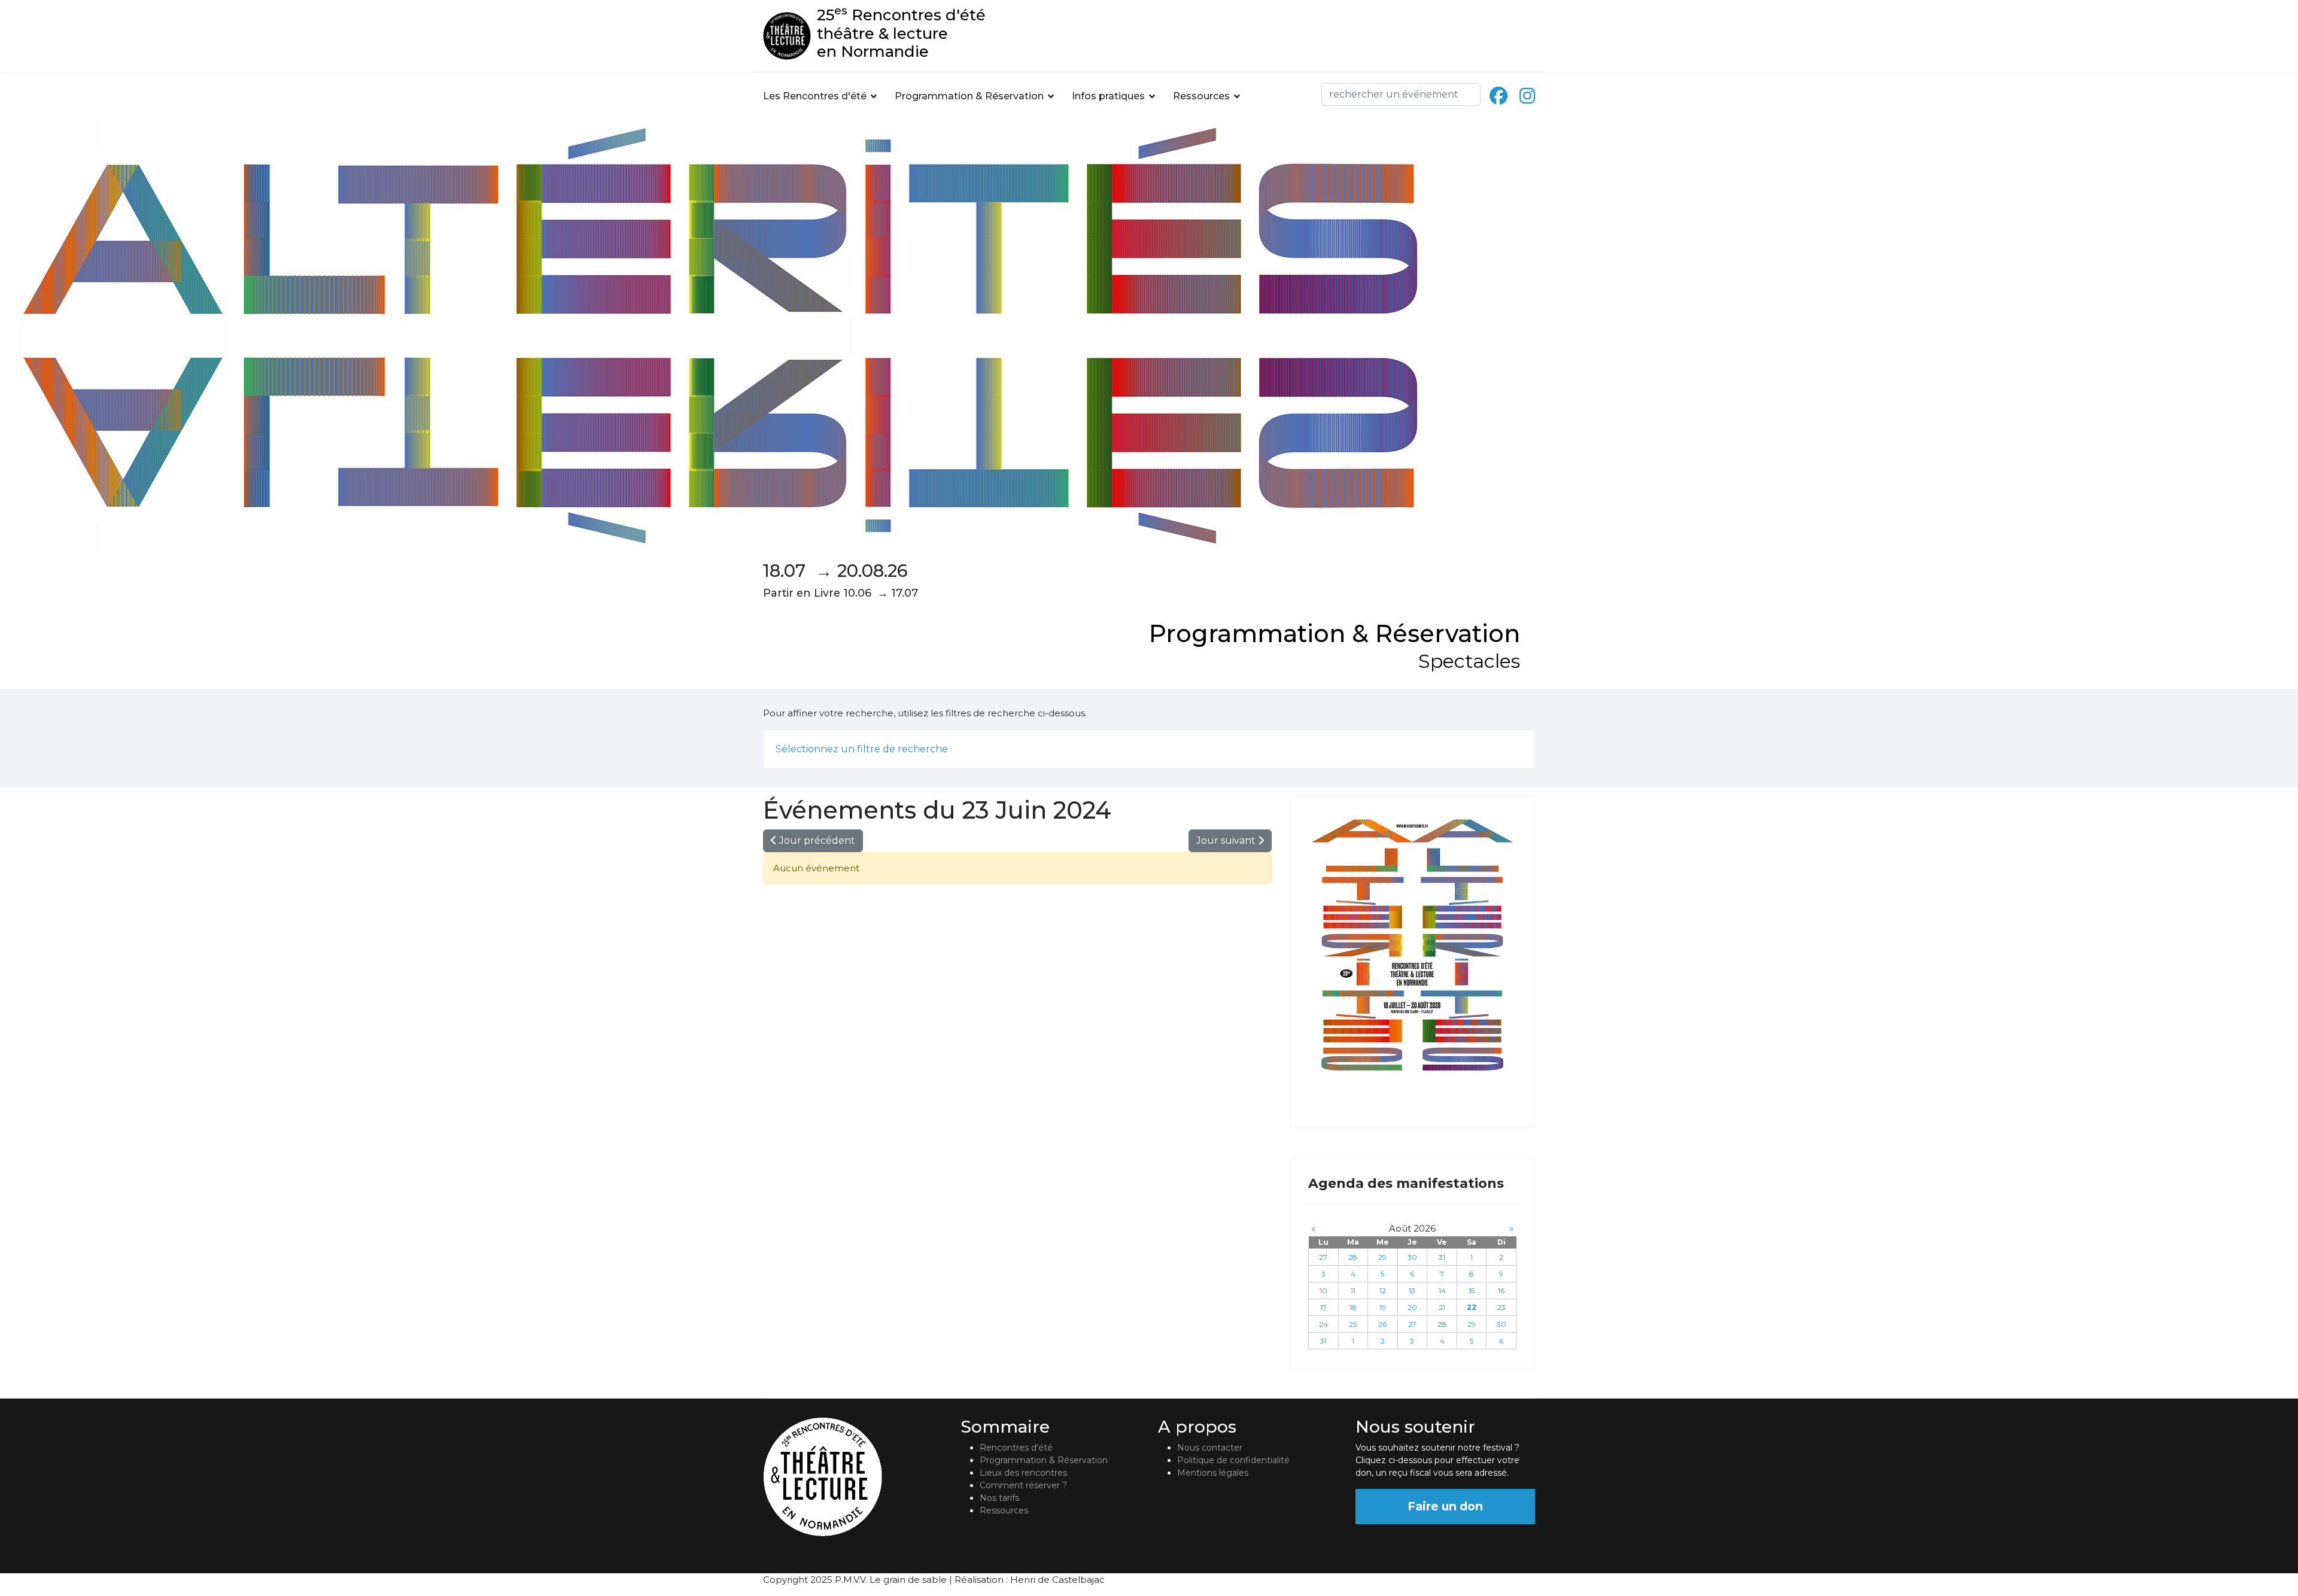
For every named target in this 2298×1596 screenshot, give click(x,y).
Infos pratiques (1108, 96)
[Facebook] (1498, 96)
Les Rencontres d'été (815, 96)
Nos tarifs (999, 1498)
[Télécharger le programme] (1412, 945)
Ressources (1201, 96)
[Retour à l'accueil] (853, 1477)
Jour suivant (1227, 840)
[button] (1522, 749)
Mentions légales (1213, 1473)
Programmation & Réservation (969, 96)
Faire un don (1445, 1506)
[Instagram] (1527, 96)
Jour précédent (816, 840)
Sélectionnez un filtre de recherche (862, 749)
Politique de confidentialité (1233, 1460)
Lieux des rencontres (1023, 1473)
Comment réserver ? (1023, 1485)
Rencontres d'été (1016, 1448)
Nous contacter (1210, 1448)
